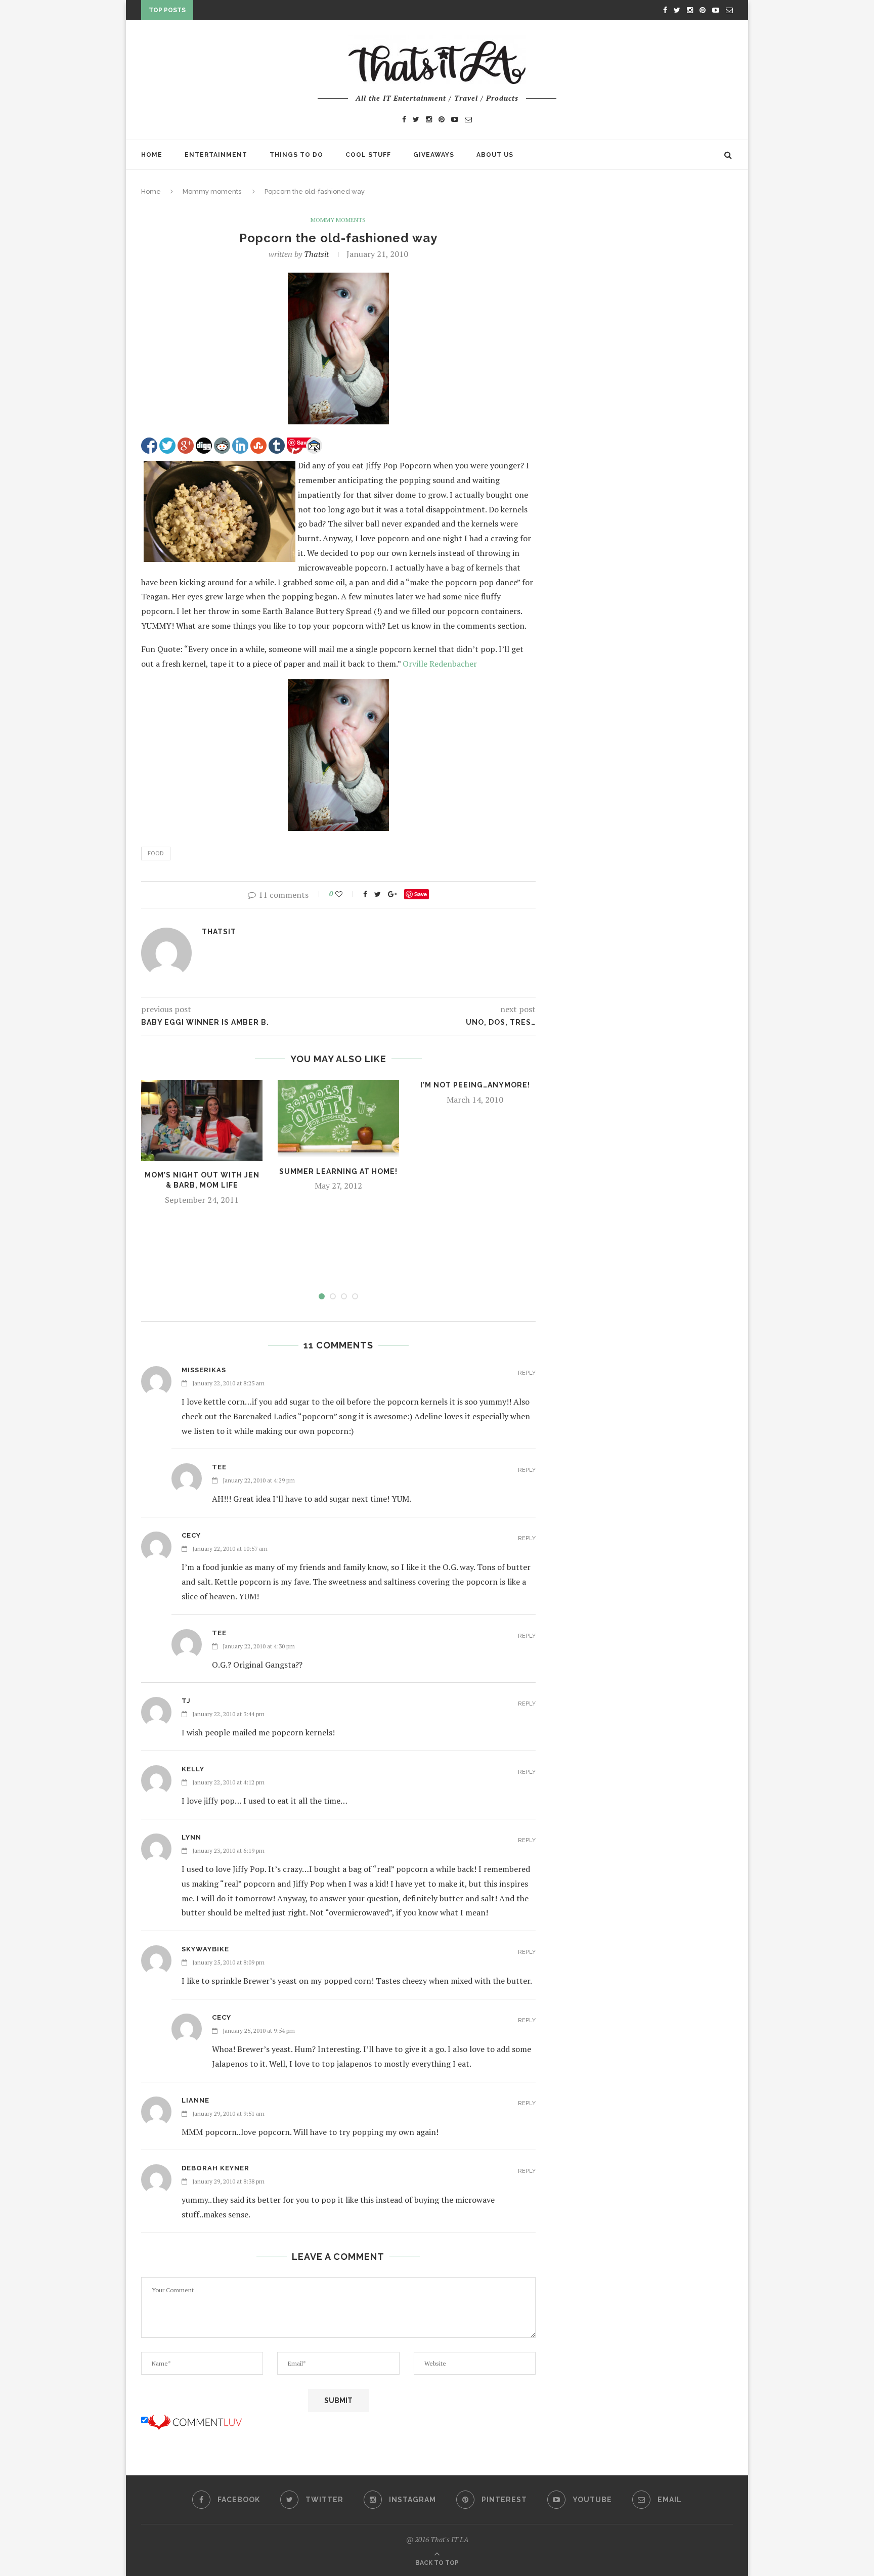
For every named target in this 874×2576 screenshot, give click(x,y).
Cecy (191, 1535)
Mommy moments (212, 191)
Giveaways (434, 155)
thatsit (316, 254)
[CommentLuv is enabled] (195, 2420)
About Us (495, 155)
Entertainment (216, 155)
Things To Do (296, 155)
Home (152, 155)
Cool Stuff (368, 155)
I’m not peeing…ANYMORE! (475, 1085)
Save (421, 894)
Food (156, 853)
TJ (186, 1701)
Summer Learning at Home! (338, 1171)
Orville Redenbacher (440, 664)
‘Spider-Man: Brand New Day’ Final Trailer (278, 15)
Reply (527, 1373)
